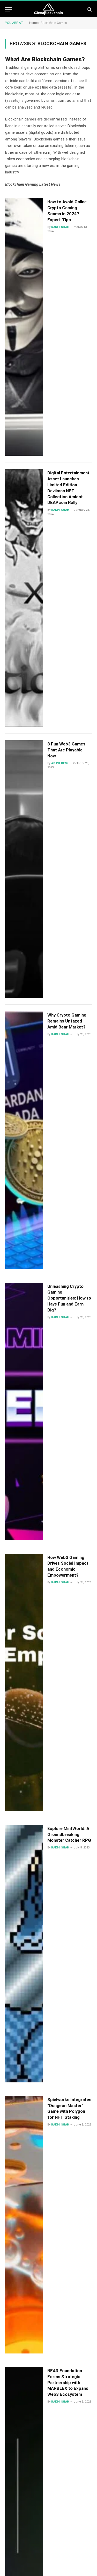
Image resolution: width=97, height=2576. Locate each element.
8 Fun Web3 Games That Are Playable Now (66, 750)
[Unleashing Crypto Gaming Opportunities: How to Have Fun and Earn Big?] (24, 1411)
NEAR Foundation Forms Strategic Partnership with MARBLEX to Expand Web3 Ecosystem (68, 2382)
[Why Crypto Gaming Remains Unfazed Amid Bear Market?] (24, 1140)
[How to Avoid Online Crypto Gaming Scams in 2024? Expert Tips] (24, 327)
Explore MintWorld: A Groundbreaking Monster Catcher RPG (69, 1834)
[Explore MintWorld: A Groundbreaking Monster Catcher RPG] (24, 1954)
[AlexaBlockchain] (48, 9)
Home (33, 23)
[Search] (89, 9)
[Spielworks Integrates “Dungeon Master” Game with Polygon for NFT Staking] (24, 2225)
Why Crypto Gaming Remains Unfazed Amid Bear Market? (67, 1021)
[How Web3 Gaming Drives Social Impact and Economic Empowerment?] (24, 1683)
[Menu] (9, 9)
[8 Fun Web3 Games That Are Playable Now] (24, 869)
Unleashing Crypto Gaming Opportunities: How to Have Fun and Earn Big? (69, 1298)
